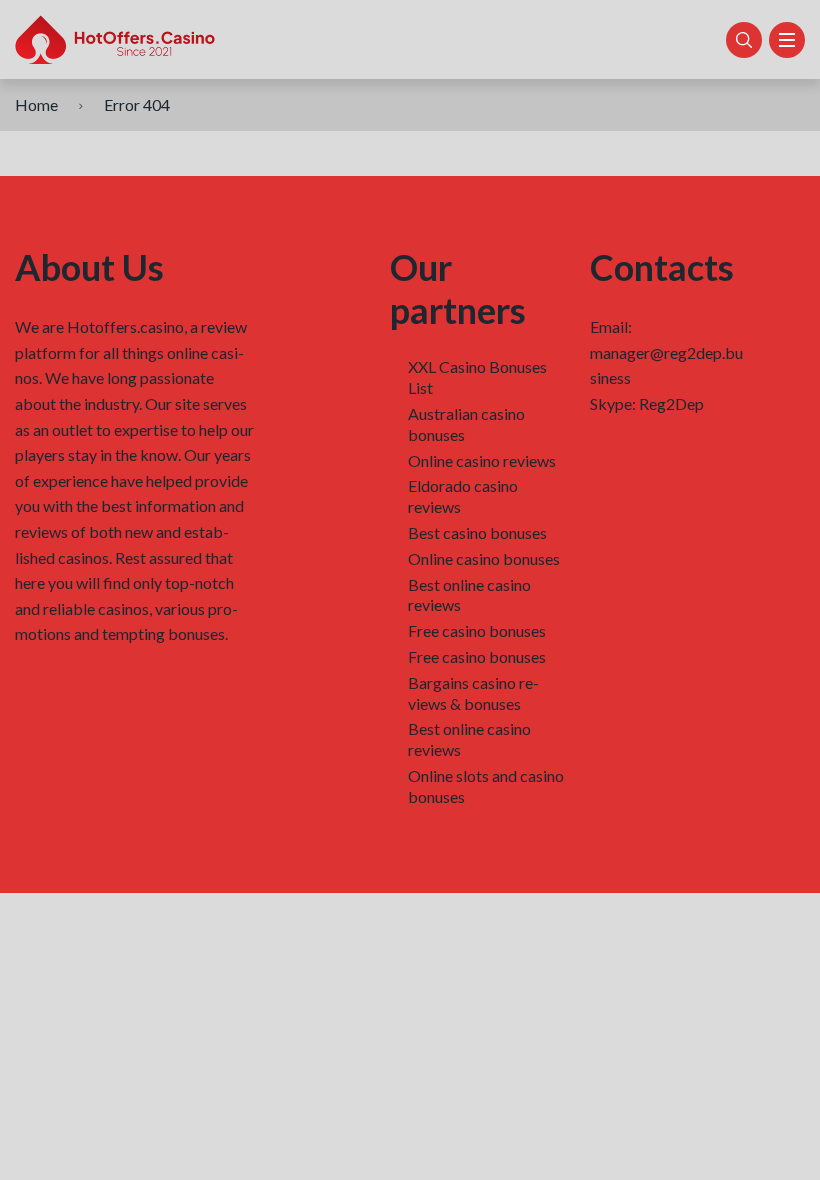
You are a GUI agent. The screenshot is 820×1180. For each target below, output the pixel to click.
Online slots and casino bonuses (486, 786)
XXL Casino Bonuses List (477, 377)
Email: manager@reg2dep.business (666, 352)
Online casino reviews (482, 460)
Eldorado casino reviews (463, 496)
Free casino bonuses (477, 630)
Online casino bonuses (484, 558)
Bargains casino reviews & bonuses (473, 693)
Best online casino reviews (469, 595)
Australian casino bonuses (466, 424)
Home (36, 104)
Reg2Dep (671, 403)
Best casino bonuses (477, 532)
